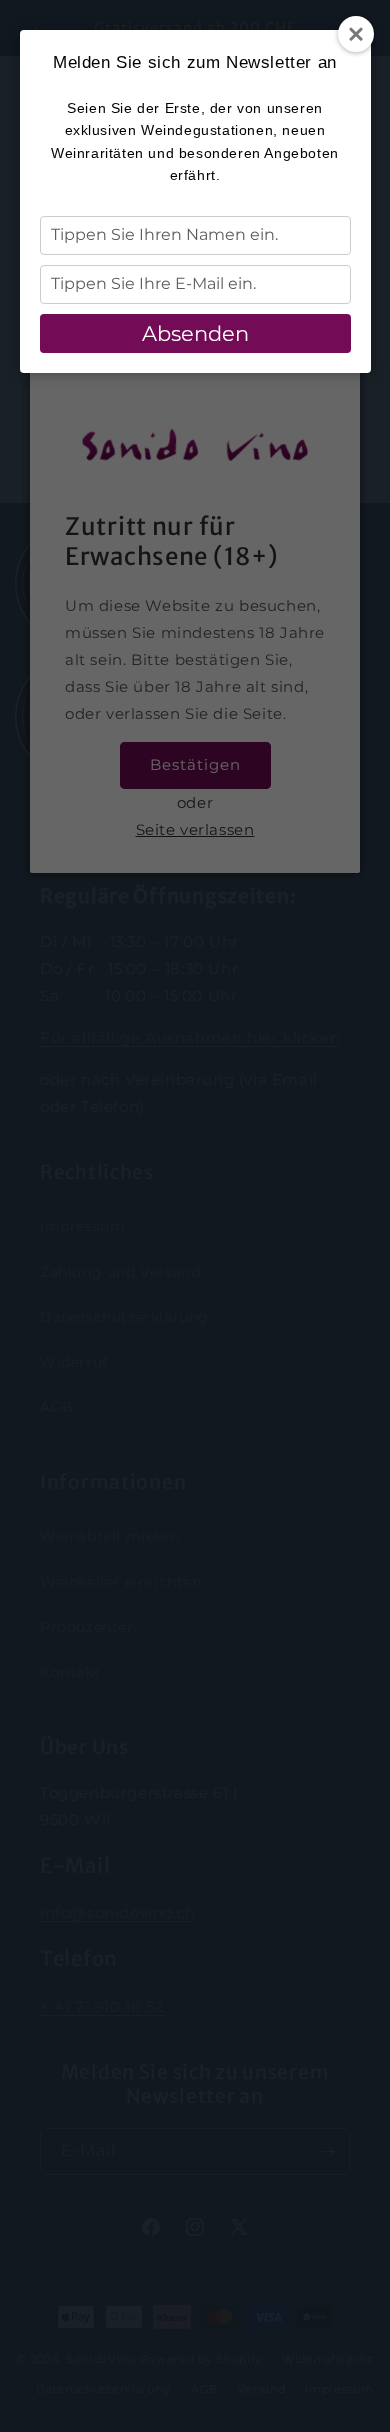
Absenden (195, 333)
